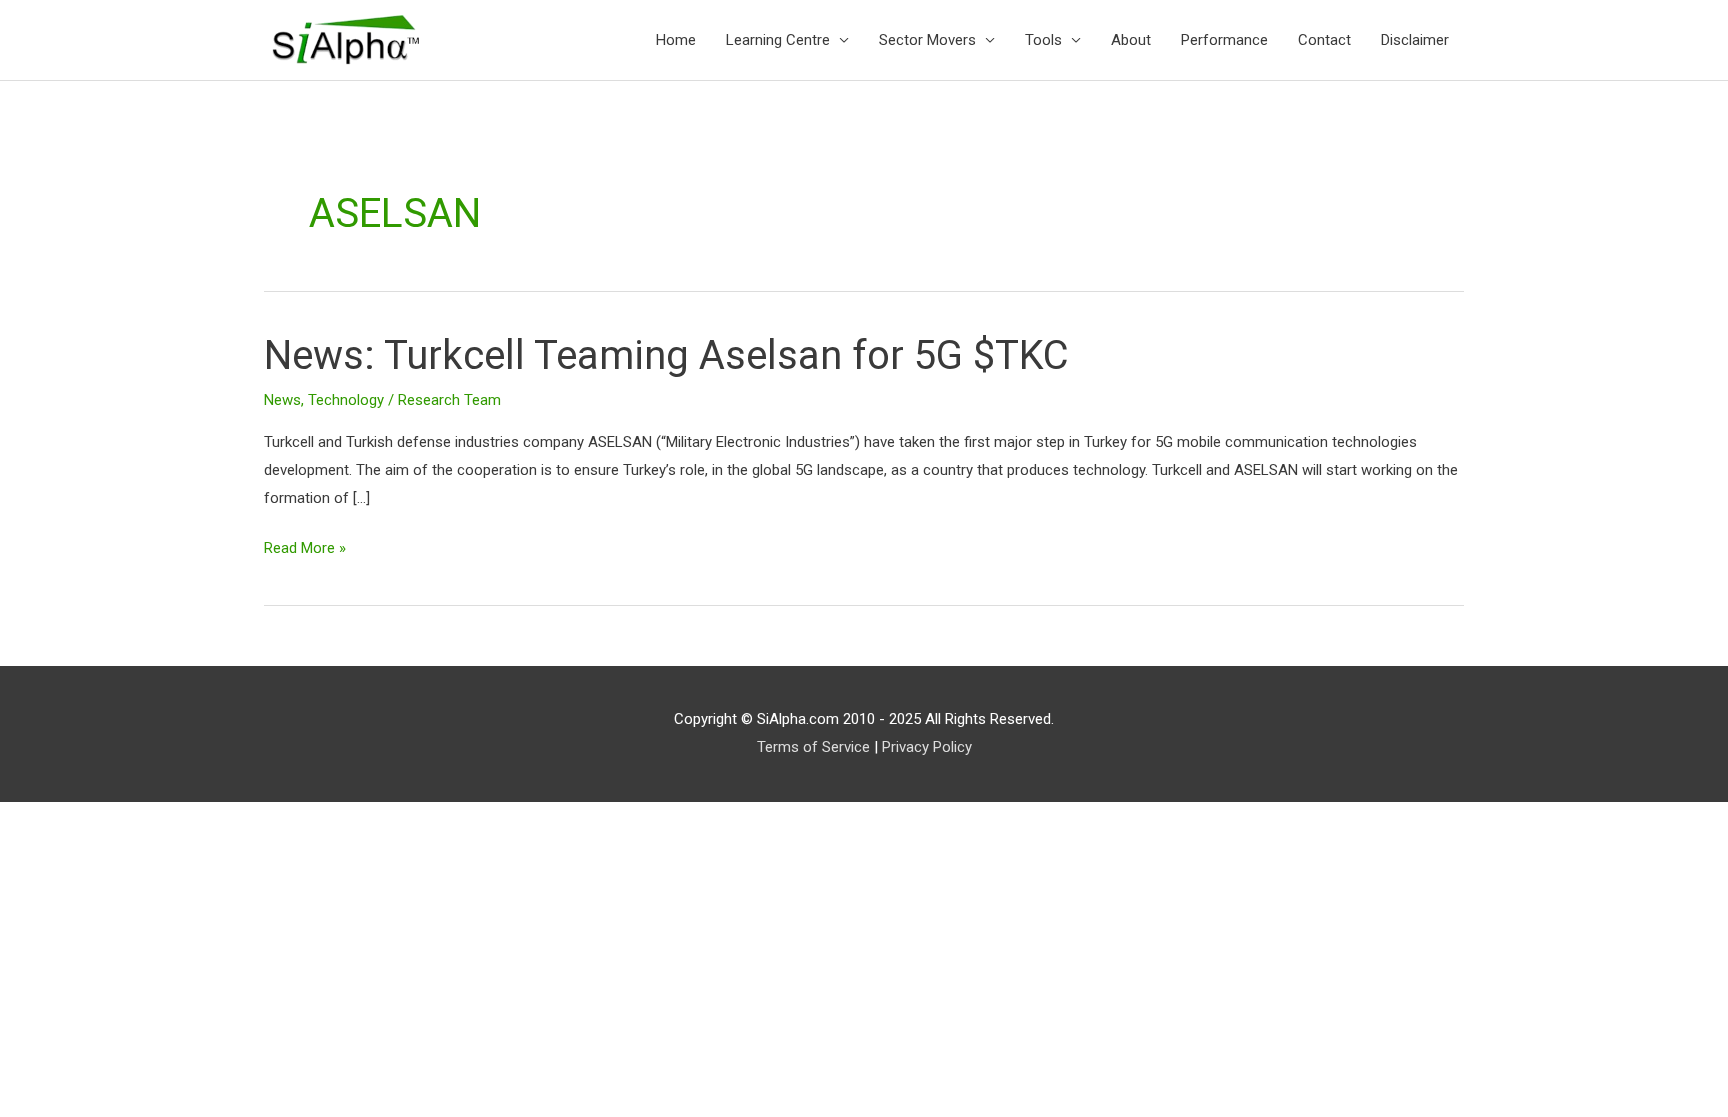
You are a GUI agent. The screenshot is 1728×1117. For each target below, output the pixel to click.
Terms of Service (813, 747)
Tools (1043, 40)
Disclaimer (1415, 40)
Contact (1324, 40)
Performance (1224, 40)
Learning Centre (778, 40)
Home (676, 40)
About (1131, 40)
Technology (346, 400)
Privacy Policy (927, 747)
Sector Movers (927, 40)
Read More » (305, 546)
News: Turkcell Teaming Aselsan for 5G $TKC (666, 355)
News (282, 400)
